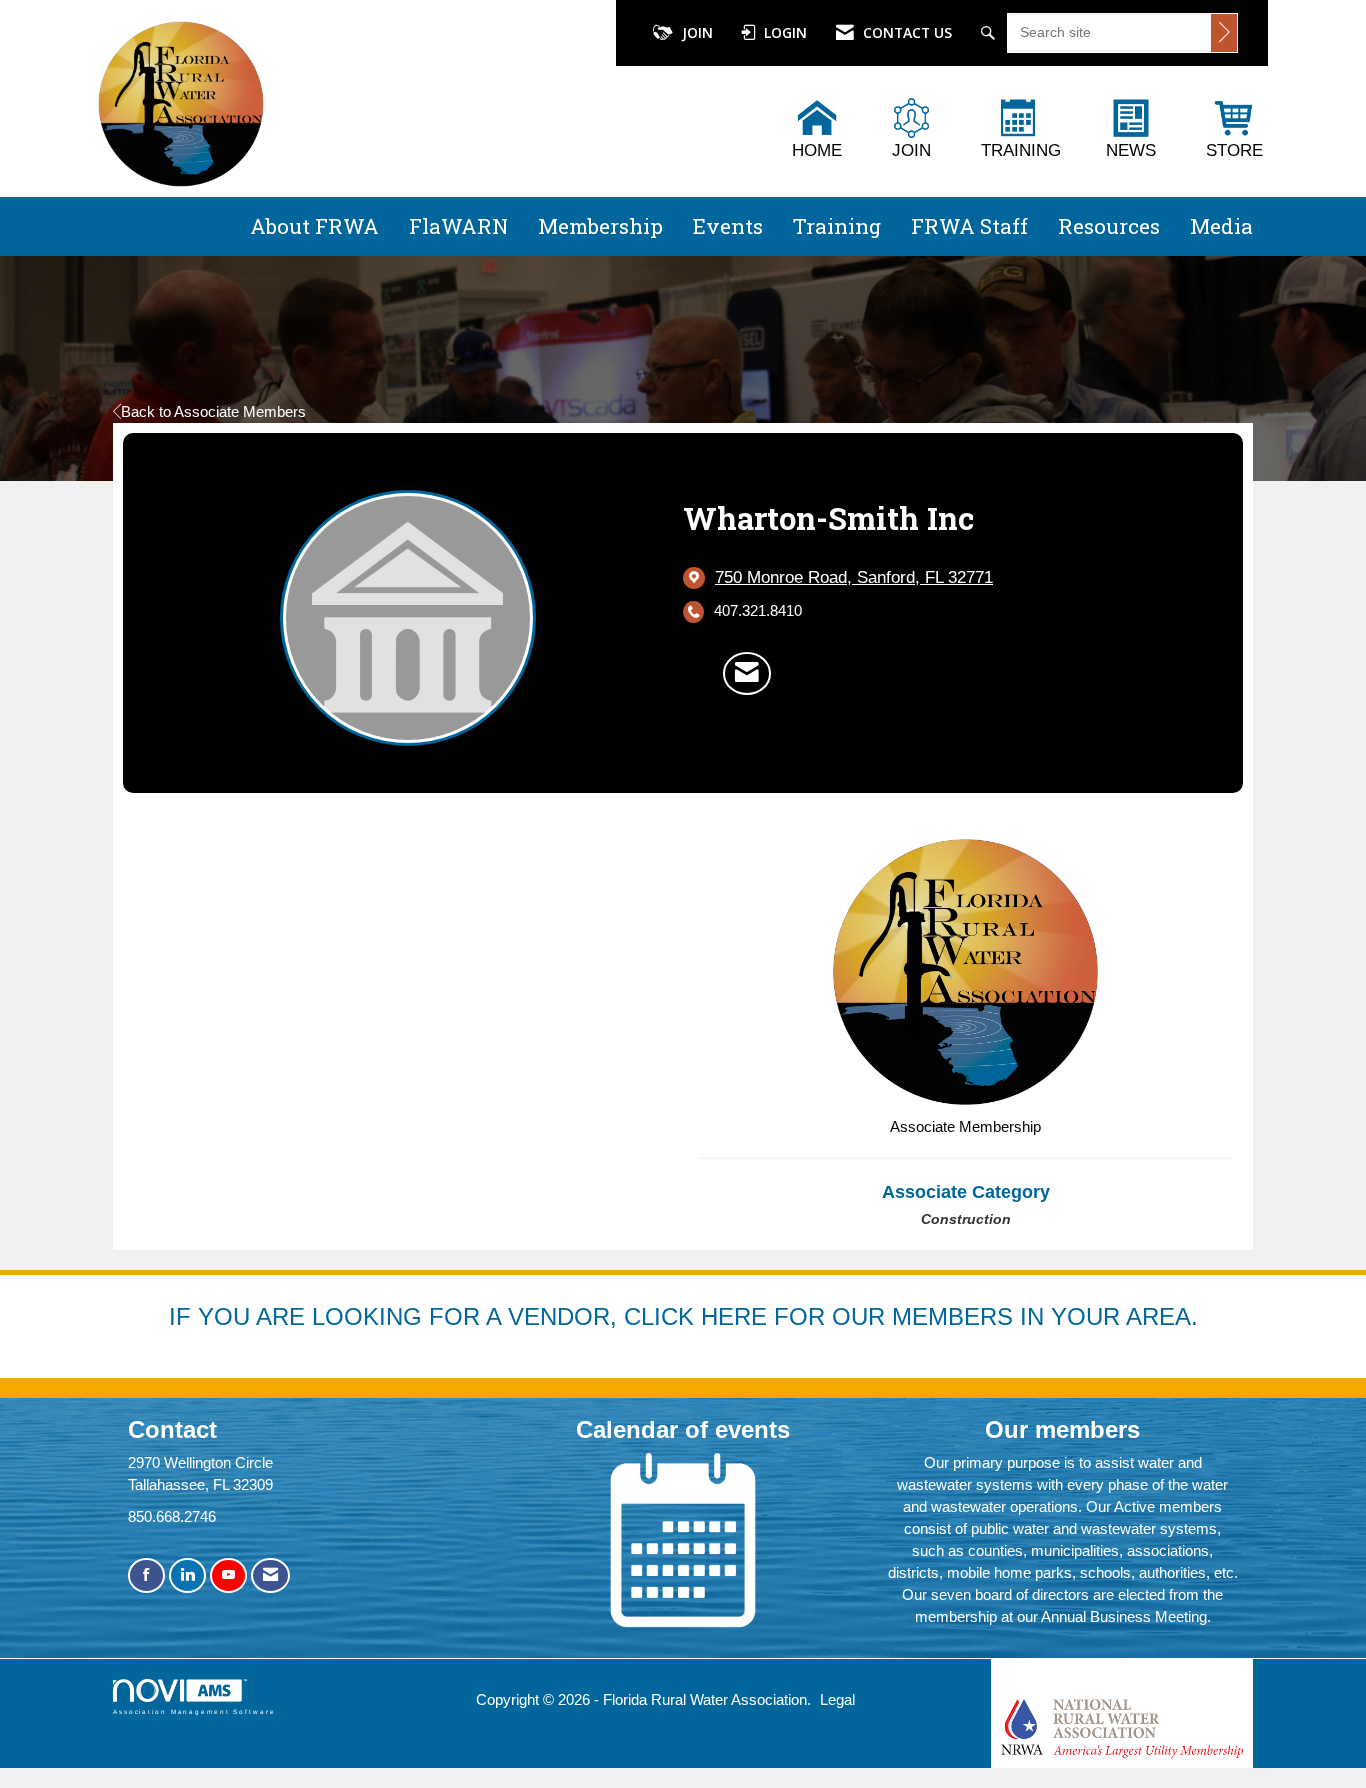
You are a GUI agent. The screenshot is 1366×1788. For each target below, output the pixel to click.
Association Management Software (194, 1711)
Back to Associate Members (213, 411)
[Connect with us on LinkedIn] (187, 1575)
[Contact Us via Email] (270, 1575)
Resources (1109, 226)
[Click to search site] (1224, 33)
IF (183, 1316)
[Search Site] (990, 33)
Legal (837, 1699)
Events (728, 226)
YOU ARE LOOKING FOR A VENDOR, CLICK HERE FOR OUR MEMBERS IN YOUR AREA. (698, 1316)
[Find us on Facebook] (146, 1575)
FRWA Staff (969, 226)
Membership (600, 226)
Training (837, 226)
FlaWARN (458, 226)
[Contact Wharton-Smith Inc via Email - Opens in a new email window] (747, 673)
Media (1221, 226)
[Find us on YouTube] (228, 1575)
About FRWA (314, 226)
